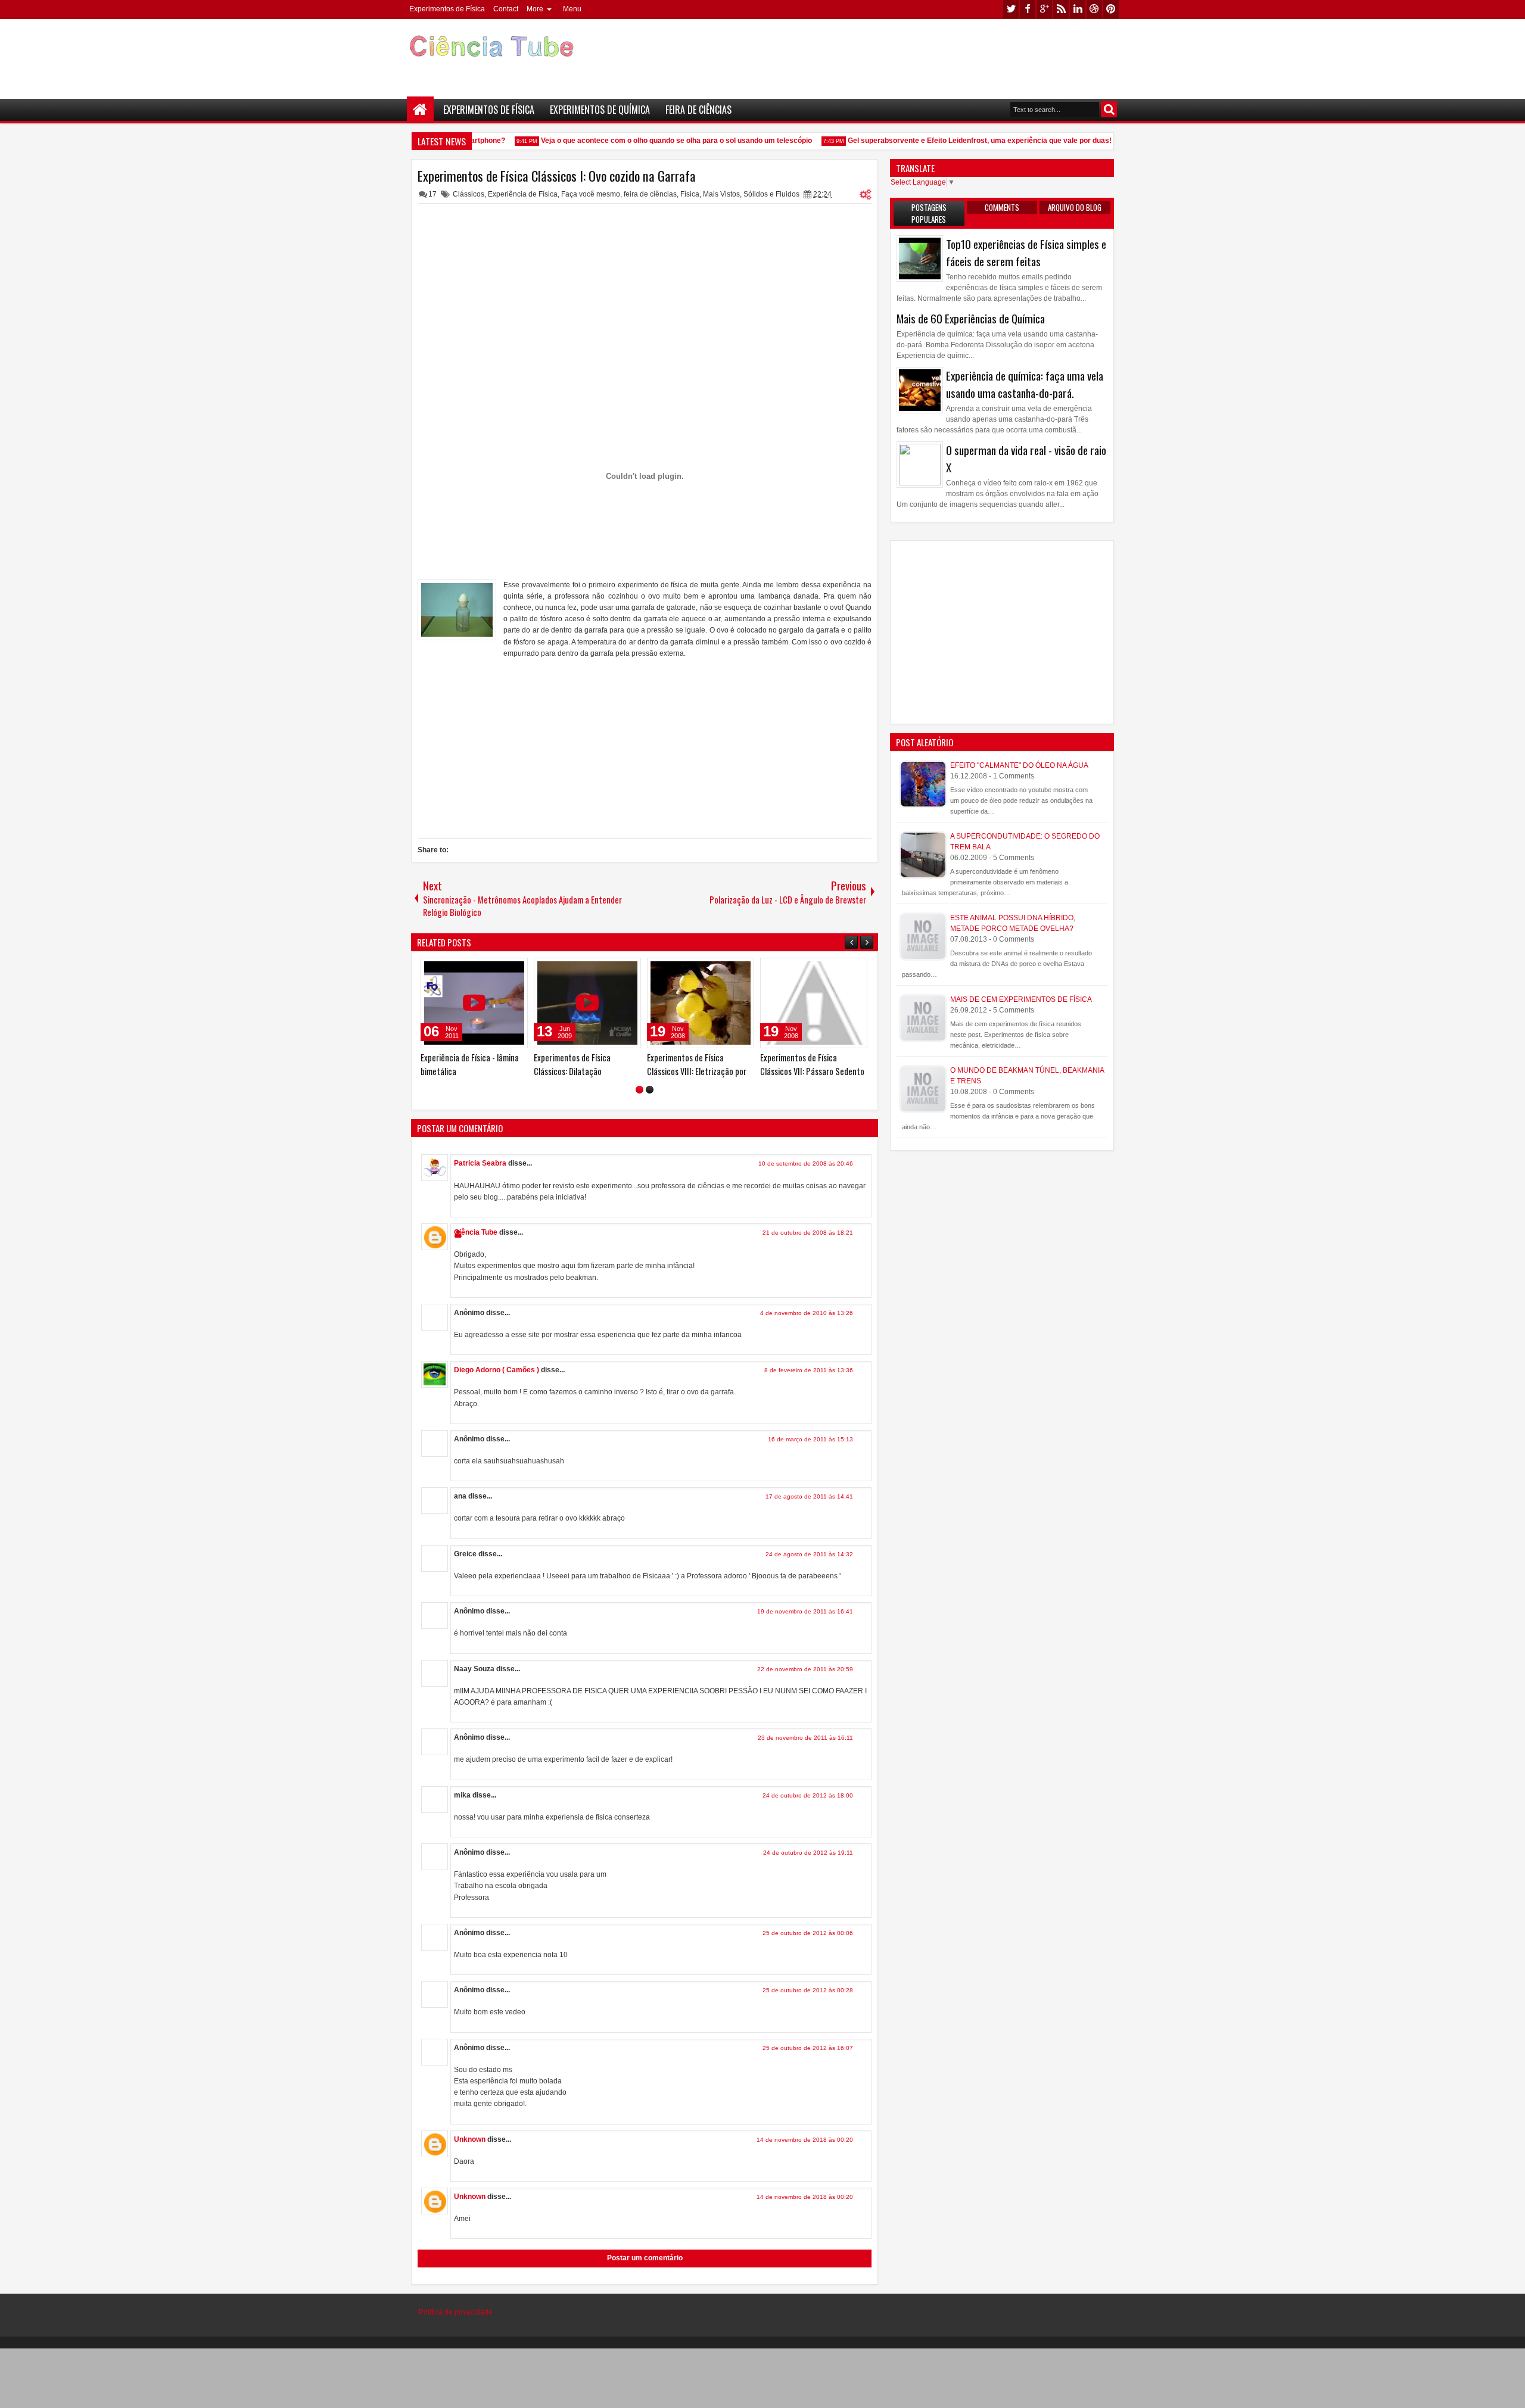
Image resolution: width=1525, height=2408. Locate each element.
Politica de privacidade (456, 2312)
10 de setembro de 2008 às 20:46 (806, 1163)
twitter (1011, 9)
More (535, 9)
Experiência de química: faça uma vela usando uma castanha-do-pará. (1025, 384)
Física (690, 194)
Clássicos (469, 194)
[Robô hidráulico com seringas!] (814, 1003)
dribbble (1094, 9)
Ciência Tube (476, 1232)
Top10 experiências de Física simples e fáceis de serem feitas (1026, 253)
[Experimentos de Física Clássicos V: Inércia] (587, 1003)
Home (420, 110)
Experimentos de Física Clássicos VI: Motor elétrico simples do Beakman (467, 1071)
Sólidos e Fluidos (771, 194)
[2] (650, 1090)
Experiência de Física (523, 194)
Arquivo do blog (1075, 207)
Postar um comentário (645, 2258)
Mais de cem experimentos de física (1021, 999)
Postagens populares (929, 213)
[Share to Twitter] (502, 970)
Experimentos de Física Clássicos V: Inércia (572, 1064)
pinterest (1111, 9)
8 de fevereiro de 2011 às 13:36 (809, 1370)
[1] (639, 1090)
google (1044, 9)
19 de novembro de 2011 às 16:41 (805, 1611)
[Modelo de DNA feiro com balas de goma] (701, 1003)
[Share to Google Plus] (515, 970)
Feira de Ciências (698, 110)
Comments (1002, 207)
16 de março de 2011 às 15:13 (810, 1439)
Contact (506, 9)
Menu (572, 9)
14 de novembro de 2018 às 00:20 (805, 2140)
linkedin (1078, 9)
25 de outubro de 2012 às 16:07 (808, 2048)
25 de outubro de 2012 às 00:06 (808, 1933)
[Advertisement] (903, 54)
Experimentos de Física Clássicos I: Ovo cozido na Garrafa (557, 176)
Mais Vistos (721, 194)
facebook (1028, 9)
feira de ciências (650, 194)
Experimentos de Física (447, 9)
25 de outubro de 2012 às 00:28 (808, 1990)
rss (1061, 9)
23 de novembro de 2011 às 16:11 (805, 1738)
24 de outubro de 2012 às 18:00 (808, 1795)
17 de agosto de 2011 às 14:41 (809, 1496)
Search (1109, 109)
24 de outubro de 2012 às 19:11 (808, 1853)
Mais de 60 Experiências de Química (971, 318)
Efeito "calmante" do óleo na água (1019, 765)
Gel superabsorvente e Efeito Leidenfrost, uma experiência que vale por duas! (955, 141)
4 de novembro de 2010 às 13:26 (807, 1313)
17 (432, 194)
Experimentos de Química (600, 110)
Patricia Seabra (480, 1163)
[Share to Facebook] (488, 970)
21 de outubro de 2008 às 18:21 (808, 1233)
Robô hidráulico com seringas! (810, 1057)
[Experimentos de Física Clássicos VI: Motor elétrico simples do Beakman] (474, 1003)
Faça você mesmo (591, 194)
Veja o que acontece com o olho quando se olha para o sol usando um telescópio (652, 141)
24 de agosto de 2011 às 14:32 (809, 1554)
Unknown (470, 2139)
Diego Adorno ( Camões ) (497, 1370)
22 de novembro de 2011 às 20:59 (805, 1669)
